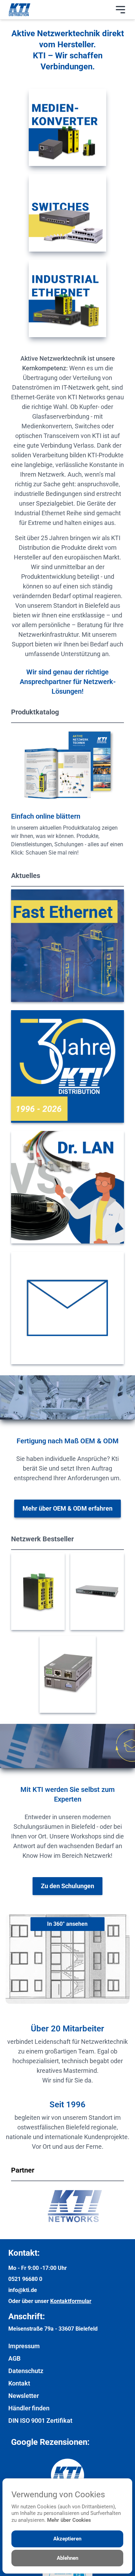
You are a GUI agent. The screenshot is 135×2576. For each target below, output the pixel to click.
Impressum (24, 2346)
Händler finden (29, 2408)
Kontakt (19, 2383)
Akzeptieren (67, 2539)
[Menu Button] (120, 10)
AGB (14, 2358)
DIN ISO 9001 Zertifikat (40, 2421)
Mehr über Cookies (69, 2520)
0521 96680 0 (25, 2279)
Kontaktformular (71, 2301)
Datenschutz (26, 2371)
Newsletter (24, 2396)
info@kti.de (23, 2290)
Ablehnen (67, 2558)
